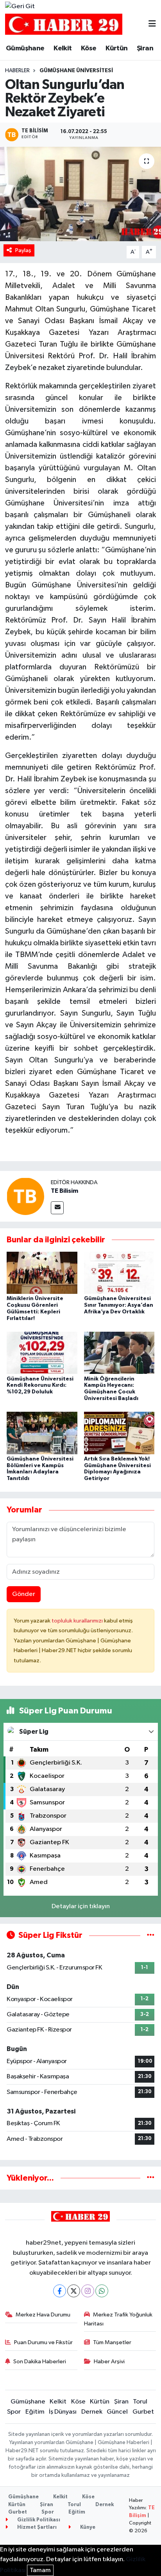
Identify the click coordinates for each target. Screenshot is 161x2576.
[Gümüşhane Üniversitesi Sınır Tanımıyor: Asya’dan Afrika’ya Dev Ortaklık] (119, 1273)
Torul (140, 2402)
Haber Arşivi (109, 2362)
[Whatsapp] (102, 2291)
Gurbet (143, 2412)
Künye (87, 2527)
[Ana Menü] (152, 24)
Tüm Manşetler (112, 2342)
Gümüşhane (25, 48)
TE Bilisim (64, 1191)
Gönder (24, 1594)
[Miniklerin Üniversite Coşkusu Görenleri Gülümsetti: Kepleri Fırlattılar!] (42, 1273)
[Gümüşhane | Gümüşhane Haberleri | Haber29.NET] (64, 24)
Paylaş (23, 250)
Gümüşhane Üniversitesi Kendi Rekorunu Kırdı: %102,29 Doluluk (40, 1386)
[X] (74, 2291)
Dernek (92, 2412)
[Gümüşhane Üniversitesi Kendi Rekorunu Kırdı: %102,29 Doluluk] (42, 1353)
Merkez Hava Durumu (43, 2315)
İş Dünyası (63, 2412)
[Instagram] (88, 2291)
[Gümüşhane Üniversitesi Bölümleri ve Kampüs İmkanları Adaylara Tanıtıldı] (42, 1433)
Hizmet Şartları (36, 2527)
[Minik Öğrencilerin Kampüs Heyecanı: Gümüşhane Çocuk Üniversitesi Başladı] (119, 1353)
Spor (14, 2412)
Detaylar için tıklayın (81, 1906)
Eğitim (35, 2412)
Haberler (17, 71)
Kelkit (63, 48)
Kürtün (116, 48)
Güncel (117, 2412)
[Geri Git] (20, 7)
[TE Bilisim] (25, 1196)
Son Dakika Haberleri (40, 2362)
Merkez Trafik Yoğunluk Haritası (118, 2319)
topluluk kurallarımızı (78, 1621)
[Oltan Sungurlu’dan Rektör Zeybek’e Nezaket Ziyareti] (80, 194)
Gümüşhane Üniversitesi (76, 71)
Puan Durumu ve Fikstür (43, 2342)
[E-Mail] (57, 1208)
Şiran (145, 48)
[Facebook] (60, 2291)
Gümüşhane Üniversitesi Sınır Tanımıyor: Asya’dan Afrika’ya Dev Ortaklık (119, 1305)
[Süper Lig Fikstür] (151, 1935)
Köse (89, 48)
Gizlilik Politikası (38, 2520)
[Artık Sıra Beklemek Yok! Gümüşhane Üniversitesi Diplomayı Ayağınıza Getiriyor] (119, 1433)
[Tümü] (151, 2178)
